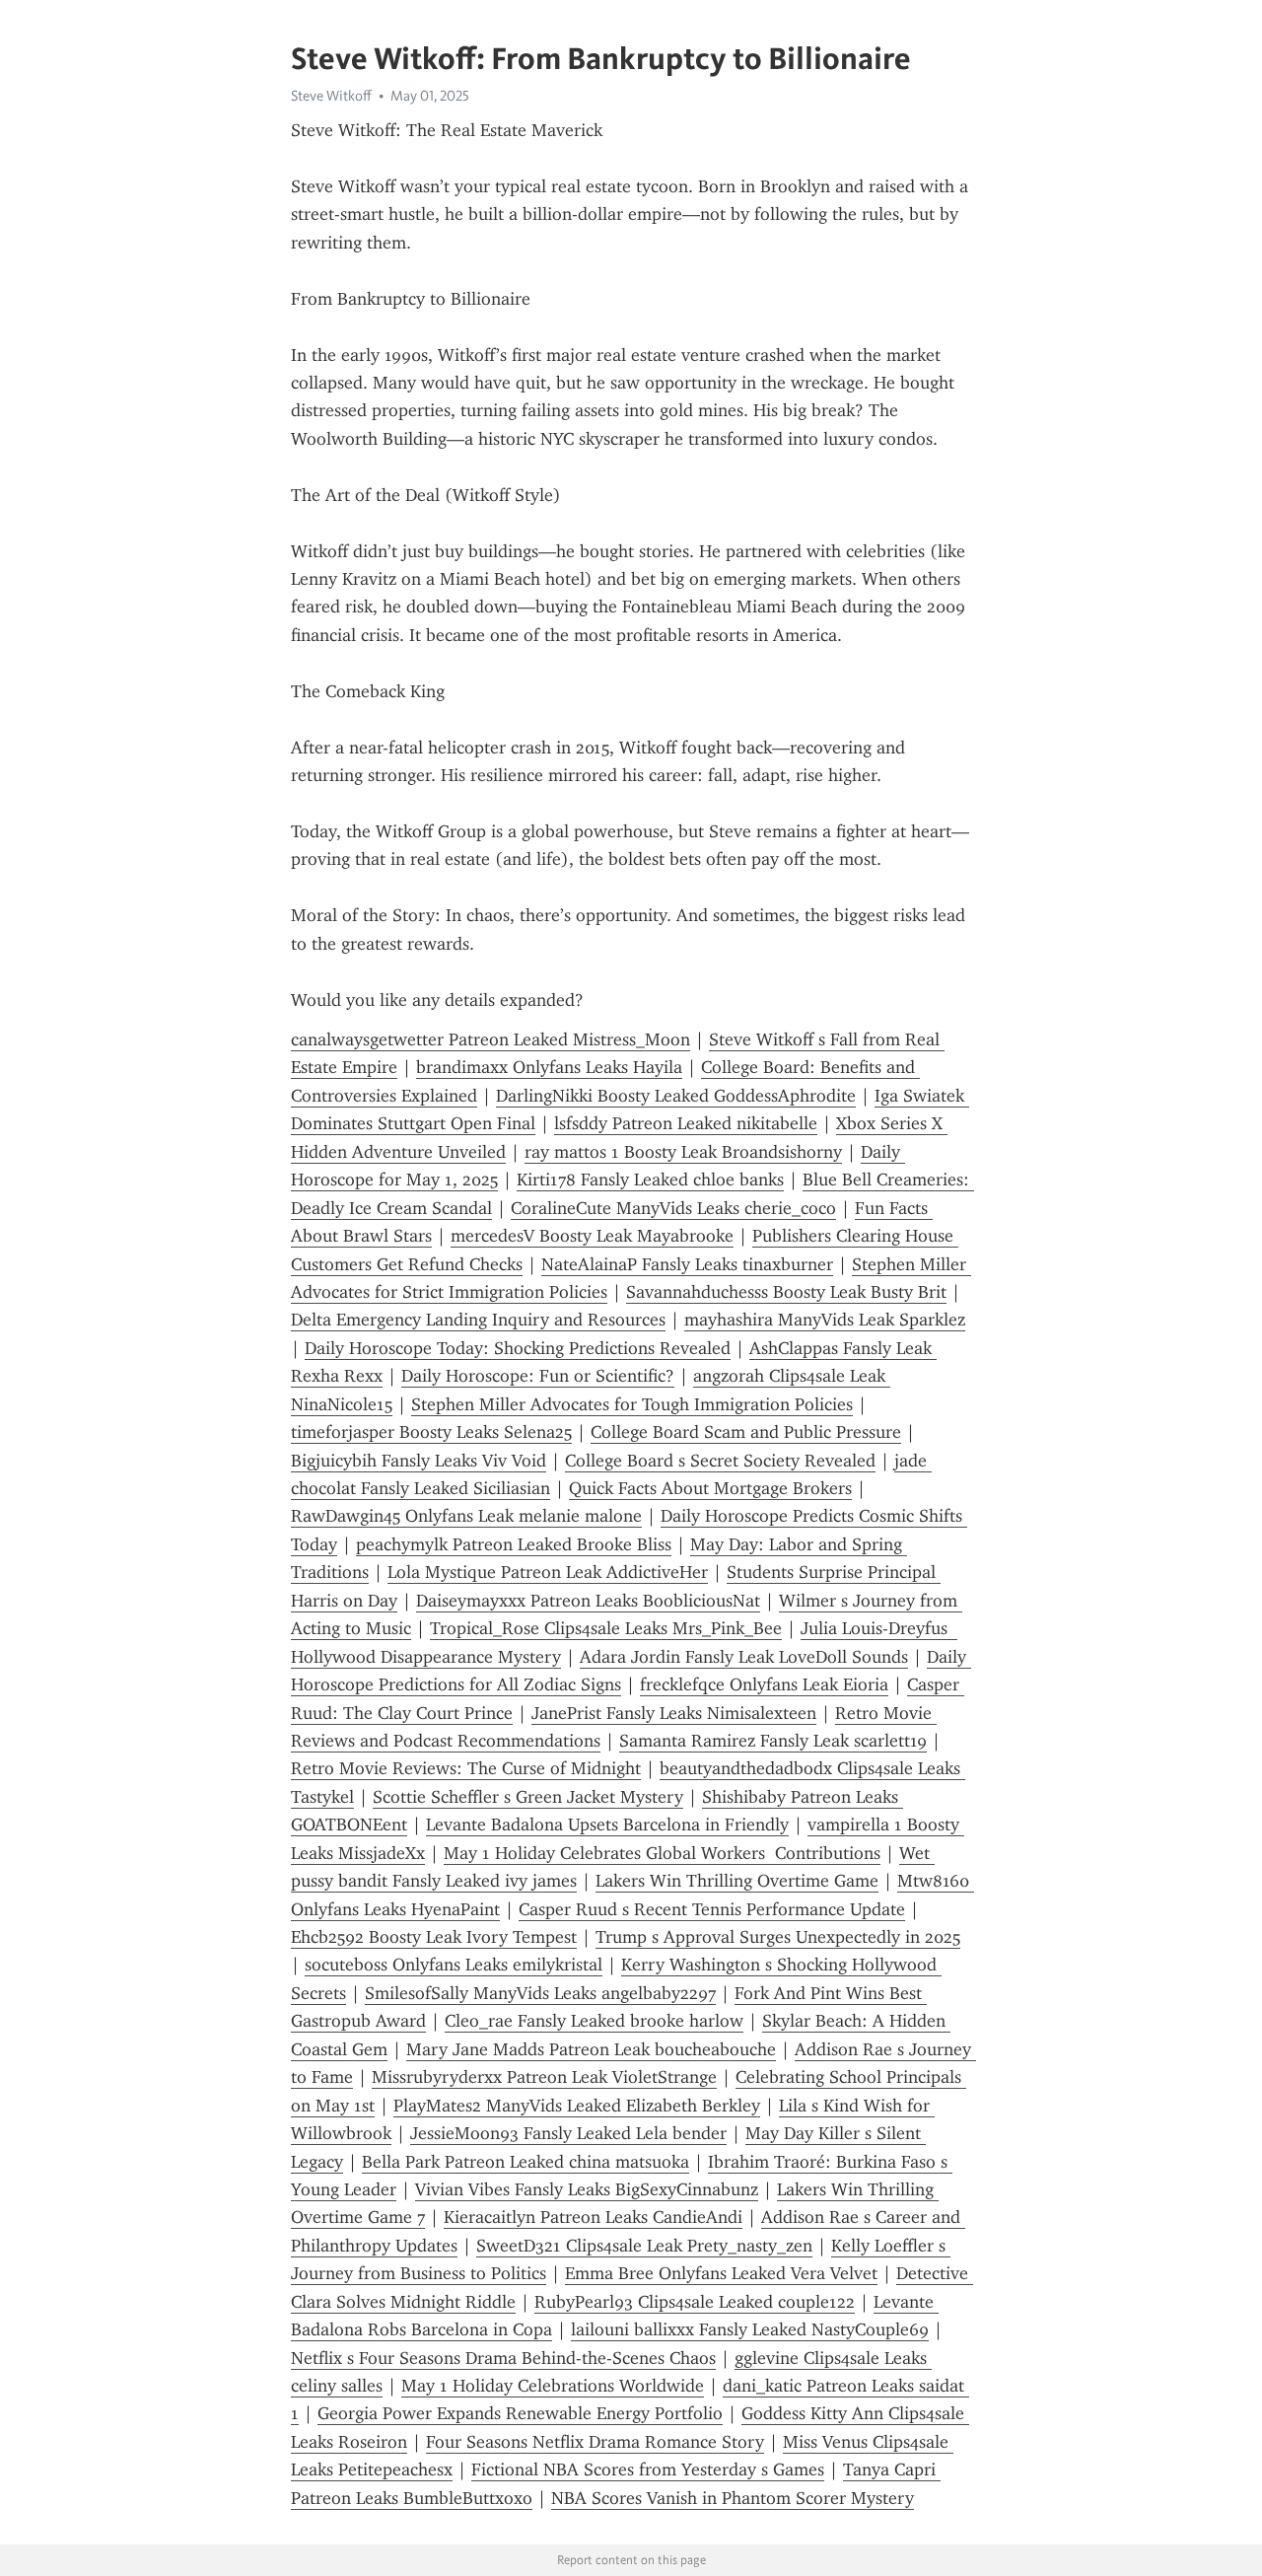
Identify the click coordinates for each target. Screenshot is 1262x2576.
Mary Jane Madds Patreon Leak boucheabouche (591, 2049)
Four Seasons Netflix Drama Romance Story (595, 2442)
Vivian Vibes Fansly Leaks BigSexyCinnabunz (587, 2189)
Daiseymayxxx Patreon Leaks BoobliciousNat (588, 1601)
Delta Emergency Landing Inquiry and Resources (478, 1320)
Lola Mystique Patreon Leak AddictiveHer (548, 1572)
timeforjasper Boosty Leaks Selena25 (431, 1432)
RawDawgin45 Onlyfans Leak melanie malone (466, 1516)
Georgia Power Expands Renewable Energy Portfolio (520, 2413)
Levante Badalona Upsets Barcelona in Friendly (607, 1825)
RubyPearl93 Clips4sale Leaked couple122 (695, 2302)
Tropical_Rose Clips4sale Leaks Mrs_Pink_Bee (606, 1628)
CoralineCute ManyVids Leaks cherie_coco (673, 1208)
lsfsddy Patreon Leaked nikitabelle (686, 1123)
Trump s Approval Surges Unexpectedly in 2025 (778, 1937)
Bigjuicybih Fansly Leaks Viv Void (419, 1461)
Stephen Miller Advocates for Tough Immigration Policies (632, 1404)
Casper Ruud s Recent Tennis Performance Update (712, 1909)
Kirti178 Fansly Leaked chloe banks (650, 1180)
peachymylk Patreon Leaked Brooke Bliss (514, 1544)
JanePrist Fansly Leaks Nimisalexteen (674, 1713)
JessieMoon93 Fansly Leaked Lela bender (568, 2133)
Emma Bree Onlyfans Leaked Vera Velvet (721, 2273)
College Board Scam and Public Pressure (746, 1432)
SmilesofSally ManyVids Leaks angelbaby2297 (540, 1993)
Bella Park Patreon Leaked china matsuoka (526, 2162)
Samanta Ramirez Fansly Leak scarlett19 (773, 1741)
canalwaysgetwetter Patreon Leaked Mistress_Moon (491, 1039)
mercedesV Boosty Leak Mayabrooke (592, 1236)
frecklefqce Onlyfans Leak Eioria (764, 1684)
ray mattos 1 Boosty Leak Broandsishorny (683, 1152)
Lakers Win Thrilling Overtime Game (737, 1881)
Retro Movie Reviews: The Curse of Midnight (466, 1768)
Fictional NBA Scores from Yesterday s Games (648, 2469)
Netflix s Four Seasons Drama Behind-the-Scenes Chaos (503, 2358)
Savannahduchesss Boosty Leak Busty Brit (786, 1292)
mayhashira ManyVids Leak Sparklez (825, 1320)
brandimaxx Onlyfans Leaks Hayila (549, 1067)
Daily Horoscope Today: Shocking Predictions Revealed (518, 1348)
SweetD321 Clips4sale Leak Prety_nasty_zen (644, 2246)
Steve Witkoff (331, 96)
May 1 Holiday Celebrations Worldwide (553, 2386)
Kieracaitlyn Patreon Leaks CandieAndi (593, 2217)
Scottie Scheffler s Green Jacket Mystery (528, 1797)
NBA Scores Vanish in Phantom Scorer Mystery (733, 2498)
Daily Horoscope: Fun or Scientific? (538, 1376)
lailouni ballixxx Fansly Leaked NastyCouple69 (750, 2329)
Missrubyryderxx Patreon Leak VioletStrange (544, 2077)
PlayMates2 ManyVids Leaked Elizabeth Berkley (577, 2106)
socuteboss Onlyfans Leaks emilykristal (454, 1965)
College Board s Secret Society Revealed (720, 1461)
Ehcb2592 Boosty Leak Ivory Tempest (434, 1937)
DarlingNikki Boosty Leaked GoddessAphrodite (676, 1096)
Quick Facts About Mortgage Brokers (710, 1488)
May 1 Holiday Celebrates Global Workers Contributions (662, 1853)
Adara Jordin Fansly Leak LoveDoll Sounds (744, 1657)
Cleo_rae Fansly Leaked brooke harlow (594, 2021)
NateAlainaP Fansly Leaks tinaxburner (687, 1264)
